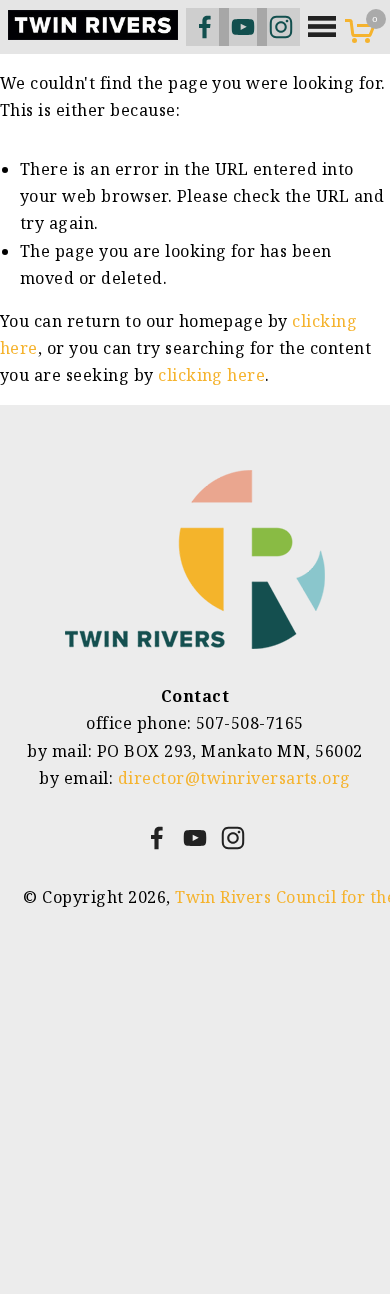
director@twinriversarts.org (234, 778)
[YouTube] (195, 838)
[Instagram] (233, 838)
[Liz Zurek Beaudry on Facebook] (157, 838)
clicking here (211, 375)
